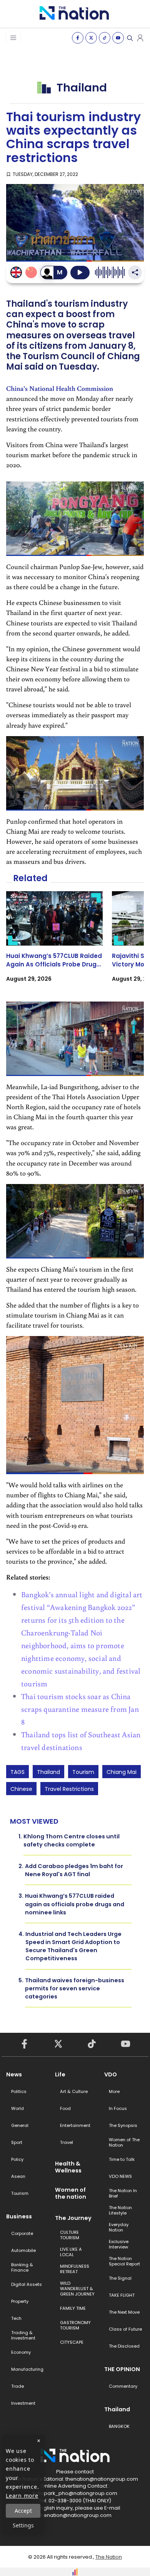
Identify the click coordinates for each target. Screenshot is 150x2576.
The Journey (73, 2218)
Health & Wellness (68, 2167)
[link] (54, 943)
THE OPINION (122, 2369)
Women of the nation (71, 2193)
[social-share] (78, 38)
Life (60, 2074)
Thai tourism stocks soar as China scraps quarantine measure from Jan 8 (80, 1709)
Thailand (48, 1772)
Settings (23, 2525)
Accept (23, 2511)
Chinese (21, 1789)
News (14, 2074)
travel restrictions (69, 1789)
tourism (83, 1772)
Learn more (22, 2496)
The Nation (109, 2557)
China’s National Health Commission (60, 388)
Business (19, 2216)
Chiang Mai (122, 1772)
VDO (111, 2074)
